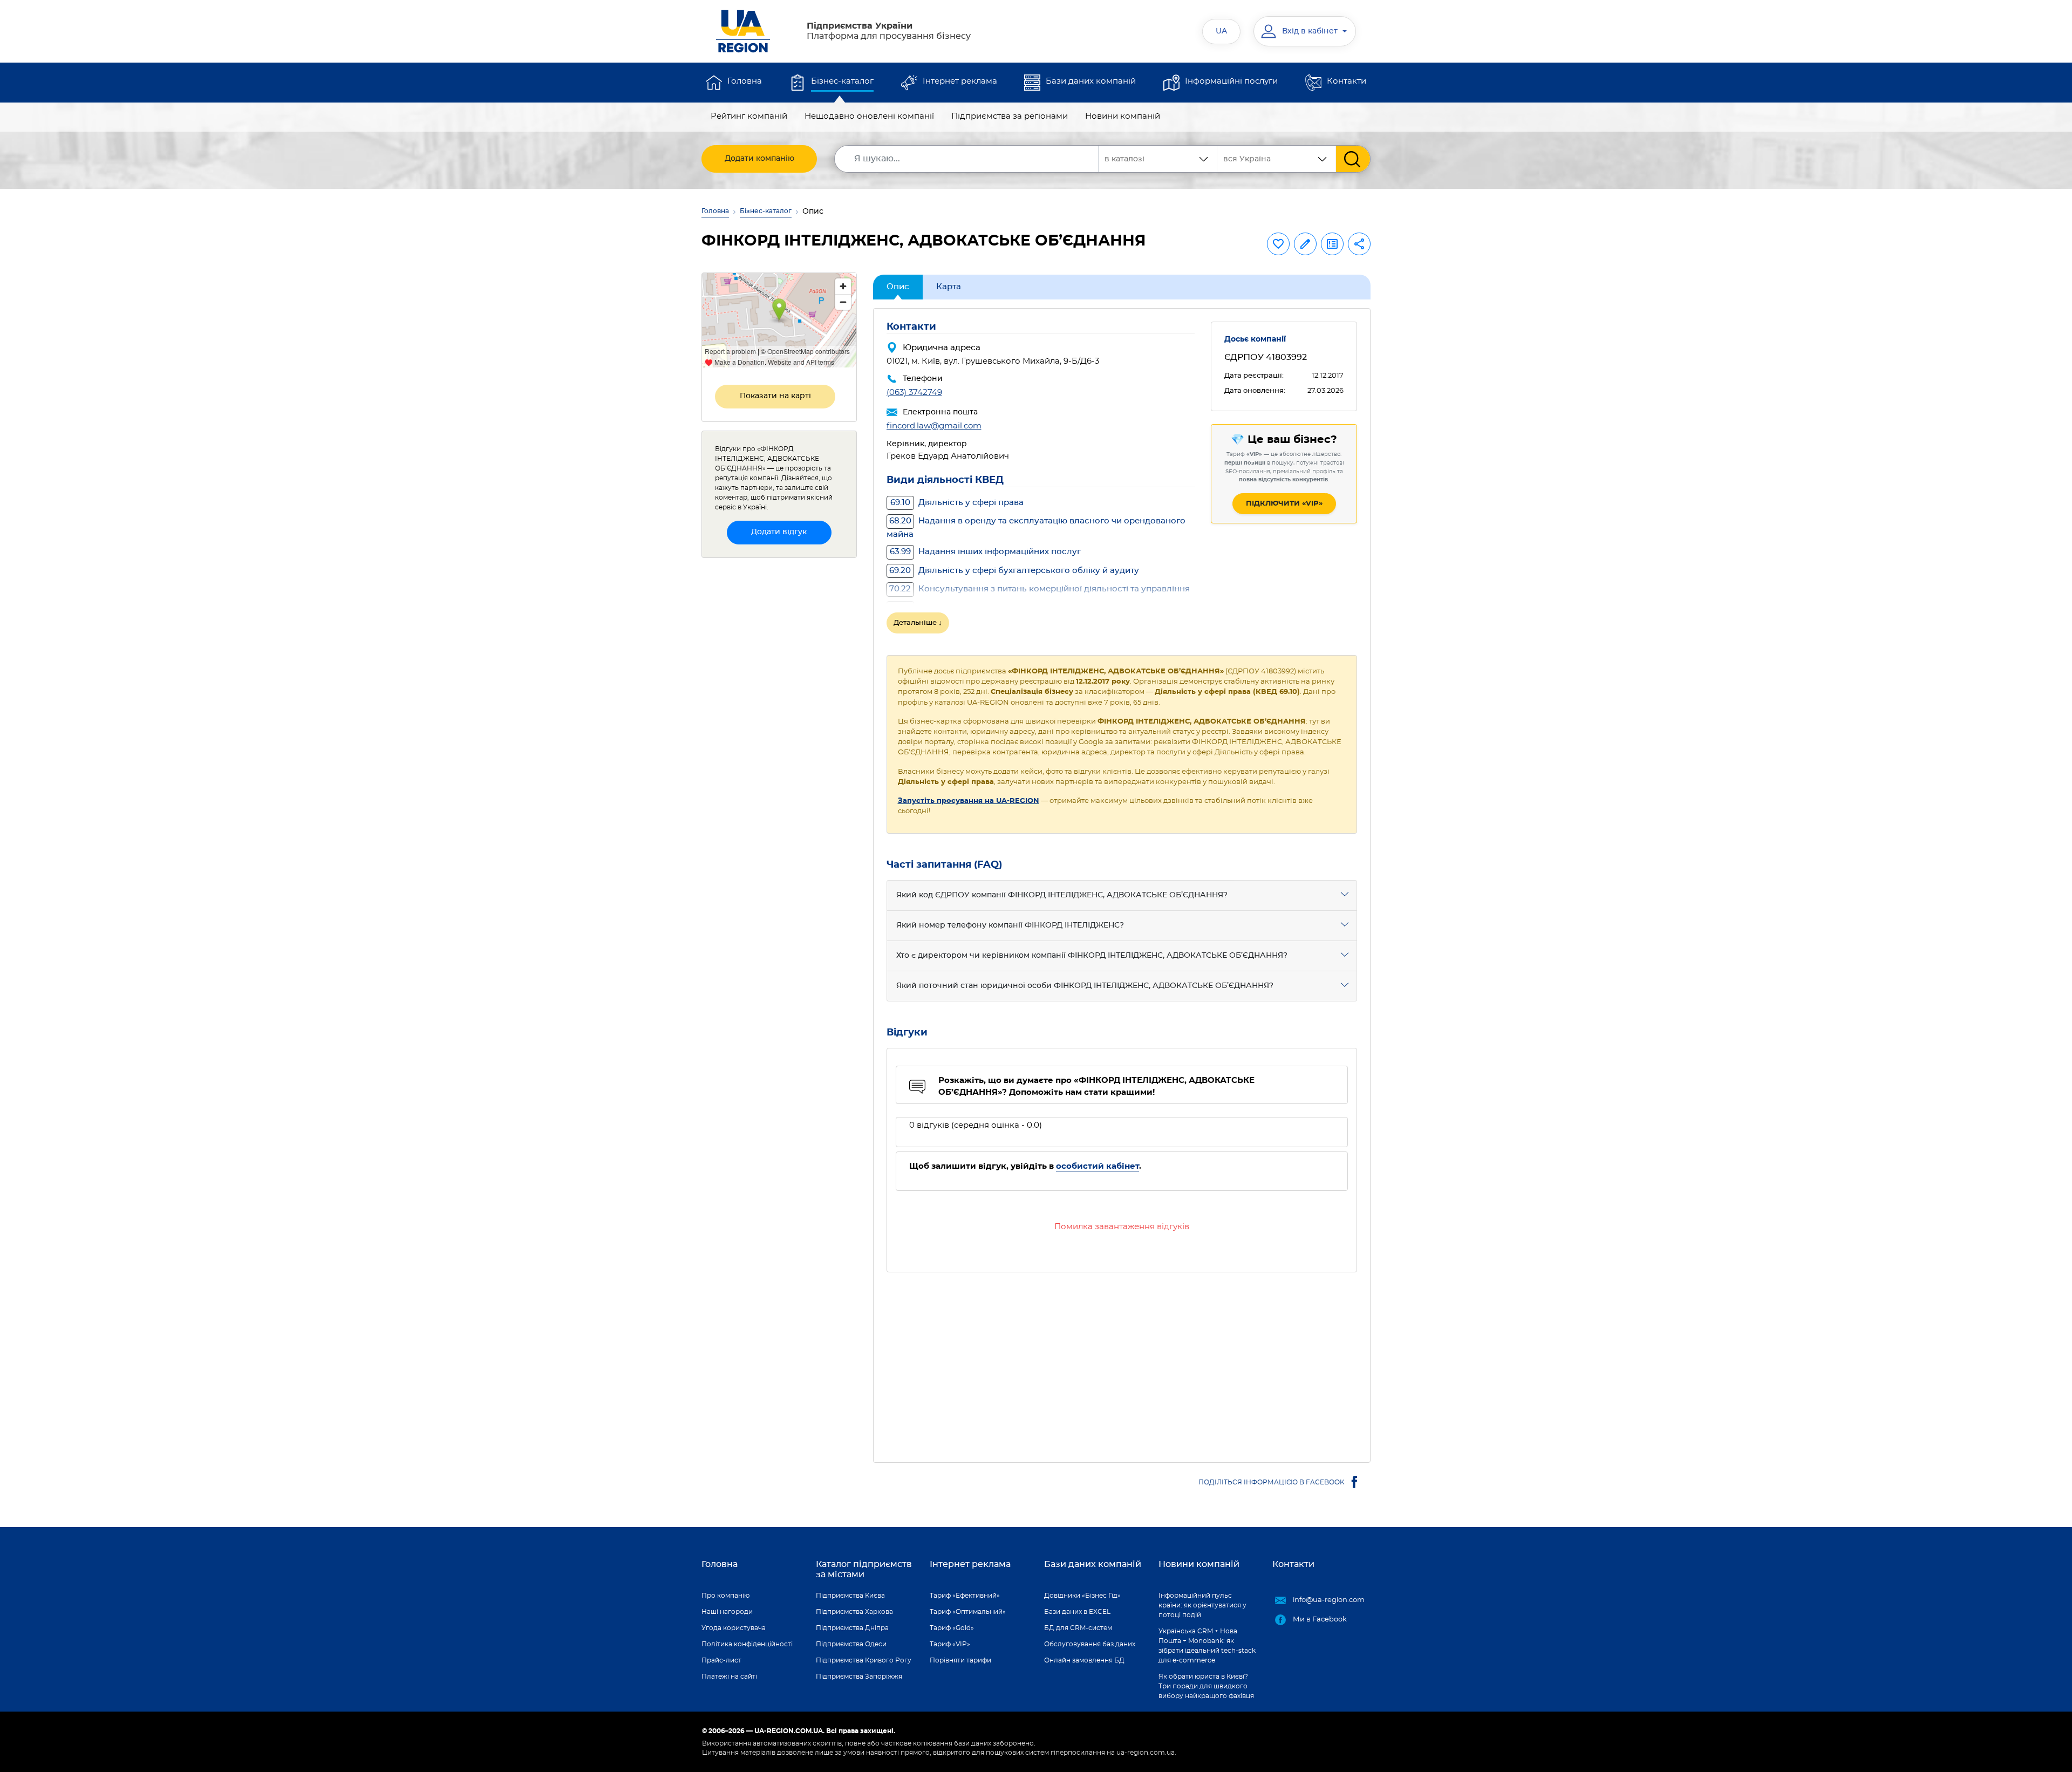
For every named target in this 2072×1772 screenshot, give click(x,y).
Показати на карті (775, 396)
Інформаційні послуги (1231, 81)
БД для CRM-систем (1078, 1628)
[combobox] (1277, 159)
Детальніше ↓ (918, 623)
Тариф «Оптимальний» (968, 1612)
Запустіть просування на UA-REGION (969, 801)
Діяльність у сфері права (957, 503)
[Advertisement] (1122, 1361)
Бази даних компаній (1091, 81)
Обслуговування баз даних (1090, 1644)
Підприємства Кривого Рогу (864, 1660)
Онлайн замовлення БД (1084, 1660)
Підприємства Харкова (854, 1612)
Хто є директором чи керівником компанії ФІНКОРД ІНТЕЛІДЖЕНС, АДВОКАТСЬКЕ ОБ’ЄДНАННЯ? (1092, 956)
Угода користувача (734, 1628)
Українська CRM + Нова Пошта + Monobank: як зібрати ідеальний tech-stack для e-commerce (1207, 1646)
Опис (898, 287)
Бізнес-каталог (842, 81)
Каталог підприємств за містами (864, 1569)
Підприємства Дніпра (852, 1628)
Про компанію (725, 1596)
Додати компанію (759, 159)
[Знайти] (1353, 159)
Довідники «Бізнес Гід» (1082, 1596)
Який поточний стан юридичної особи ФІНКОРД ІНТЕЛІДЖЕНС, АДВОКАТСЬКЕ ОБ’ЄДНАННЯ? (1085, 986)
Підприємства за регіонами (1010, 116)
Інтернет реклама (960, 81)
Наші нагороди (727, 1612)
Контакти (1347, 81)
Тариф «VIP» (950, 1644)
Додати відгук (779, 532)
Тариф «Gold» (952, 1628)
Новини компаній (1123, 116)
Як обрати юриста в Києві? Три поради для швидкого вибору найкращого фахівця (1206, 1686)
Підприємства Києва (850, 1596)
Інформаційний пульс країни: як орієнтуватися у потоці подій (1202, 1605)
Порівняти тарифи (960, 1660)
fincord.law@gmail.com (934, 426)
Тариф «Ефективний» (965, 1596)
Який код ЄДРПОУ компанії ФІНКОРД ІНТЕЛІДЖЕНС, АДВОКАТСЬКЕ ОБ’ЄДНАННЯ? (1062, 895)
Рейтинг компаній (749, 116)
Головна (745, 81)
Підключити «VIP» (1284, 504)
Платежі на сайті (729, 1676)
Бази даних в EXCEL (1077, 1612)
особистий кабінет (1098, 1166)
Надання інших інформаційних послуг (985, 552)
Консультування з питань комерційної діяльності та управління (1040, 589)
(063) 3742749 (914, 393)
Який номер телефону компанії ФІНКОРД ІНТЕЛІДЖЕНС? (1010, 925)
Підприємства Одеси (851, 1644)
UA (1221, 31)
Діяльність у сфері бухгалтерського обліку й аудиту (1014, 571)
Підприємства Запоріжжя (859, 1676)
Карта (949, 287)
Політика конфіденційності (747, 1644)
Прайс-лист (721, 1660)
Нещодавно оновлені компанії (869, 116)
